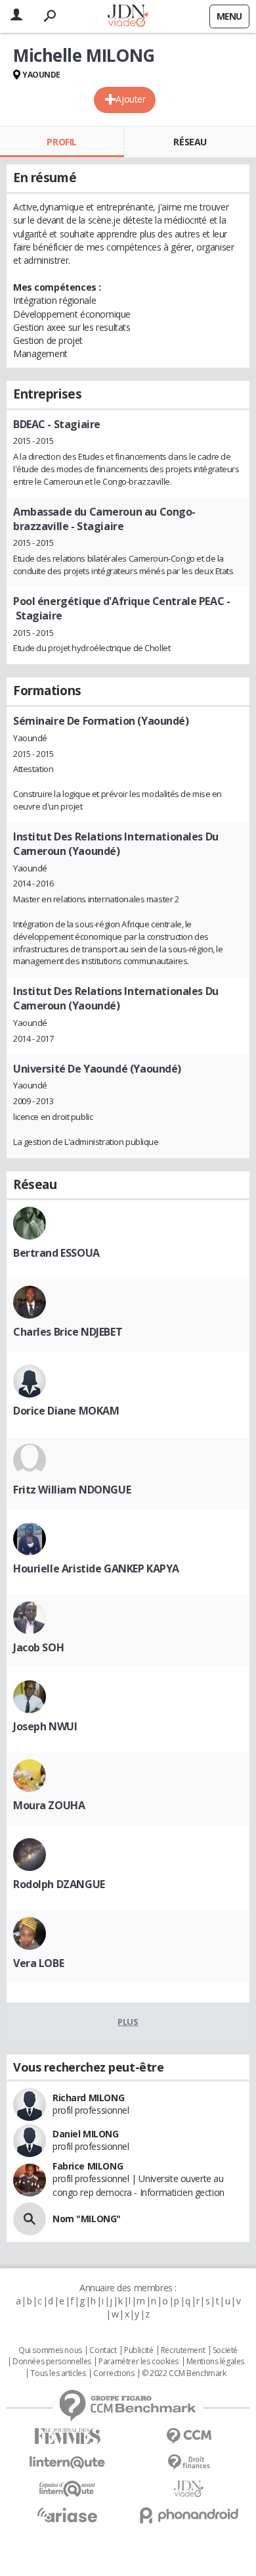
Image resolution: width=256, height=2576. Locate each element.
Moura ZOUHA (49, 1805)
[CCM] (189, 2436)
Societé (225, 2350)
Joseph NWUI (45, 1726)
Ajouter (130, 99)
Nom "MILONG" (87, 2219)
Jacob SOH (38, 1647)
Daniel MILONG (86, 2134)
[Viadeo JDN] (189, 2489)
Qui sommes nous (50, 2350)
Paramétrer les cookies (139, 2362)
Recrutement (183, 2350)
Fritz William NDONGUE (72, 1490)
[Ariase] (67, 2515)
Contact (103, 2350)
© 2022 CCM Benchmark (184, 2373)
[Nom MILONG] (30, 2219)
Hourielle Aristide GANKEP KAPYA (96, 1568)
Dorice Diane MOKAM (66, 1411)
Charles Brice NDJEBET (68, 1332)
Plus (128, 2022)
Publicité (139, 2350)
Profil (61, 142)
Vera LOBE (38, 1963)
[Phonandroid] (189, 2515)
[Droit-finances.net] (189, 2463)
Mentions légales (215, 2362)
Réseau (190, 142)
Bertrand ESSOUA (56, 1253)
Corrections (114, 2373)
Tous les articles (58, 2373)
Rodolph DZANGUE (59, 1884)
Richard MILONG (88, 2098)
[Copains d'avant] (67, 2489)
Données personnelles (52, 2362)
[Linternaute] (67, 2463)
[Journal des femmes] (67, 2436)
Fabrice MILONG (88, 2166)
